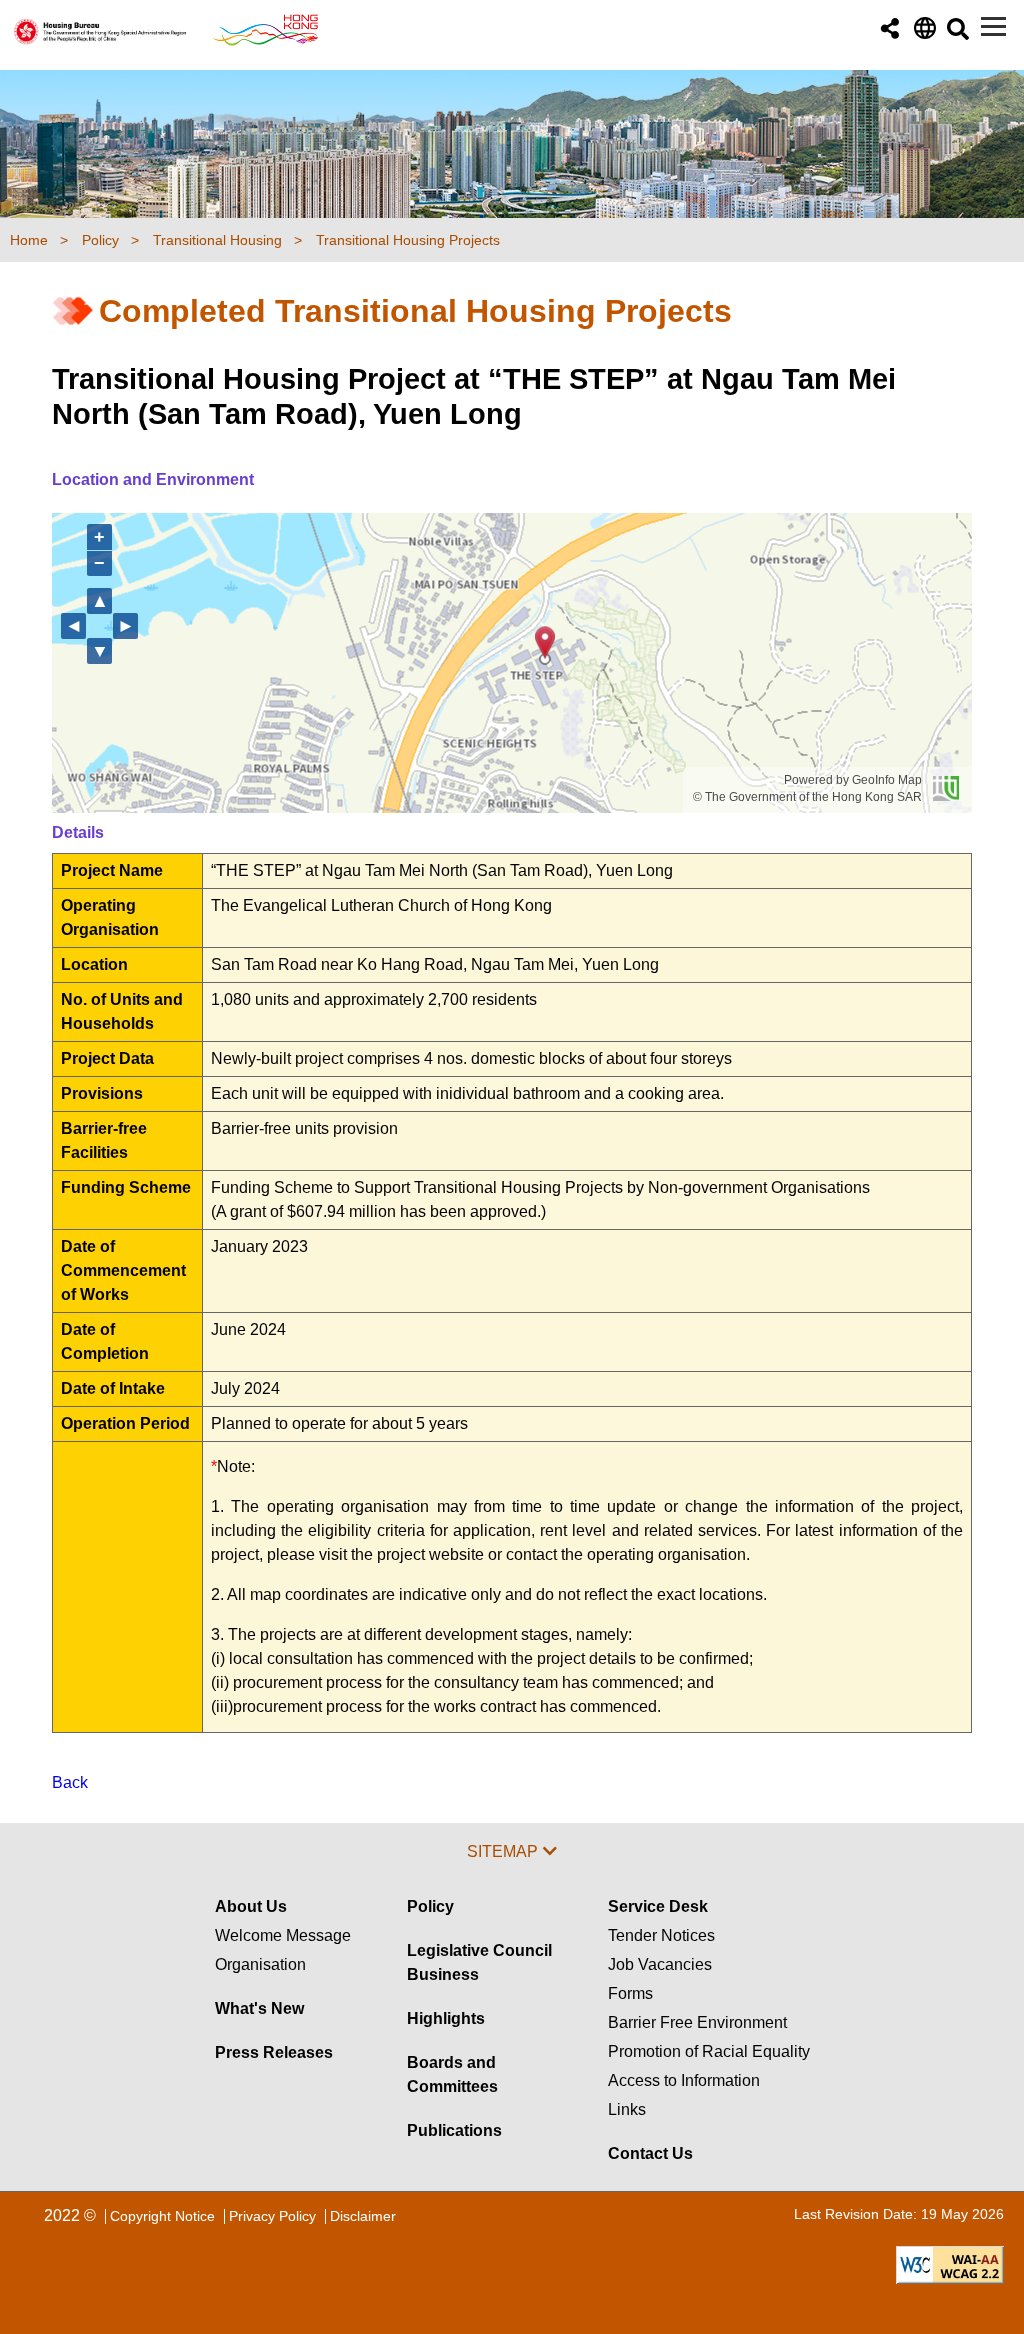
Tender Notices (661, 1935)
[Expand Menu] (993, 26)
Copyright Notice (162, 2216)
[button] (890, 29)
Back (70, 1782)
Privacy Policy (272, 2216)
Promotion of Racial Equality (709, 2051)
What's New (259, 2008)
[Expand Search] (956, 34)
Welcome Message (283, 1935)
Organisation (260, 1964)
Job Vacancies (660, 1964)
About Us (251, 1906)
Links (627, 2109)
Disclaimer (363, 2216)
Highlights (446, 2018)
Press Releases (274, 2052)
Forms (630, 1993)
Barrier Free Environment (697, 2022)
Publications (454, 2130)
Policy (430, 1906)
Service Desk (658, 1906)
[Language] (923, 33)
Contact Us (650, 2153)
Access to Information (684, 2080)
